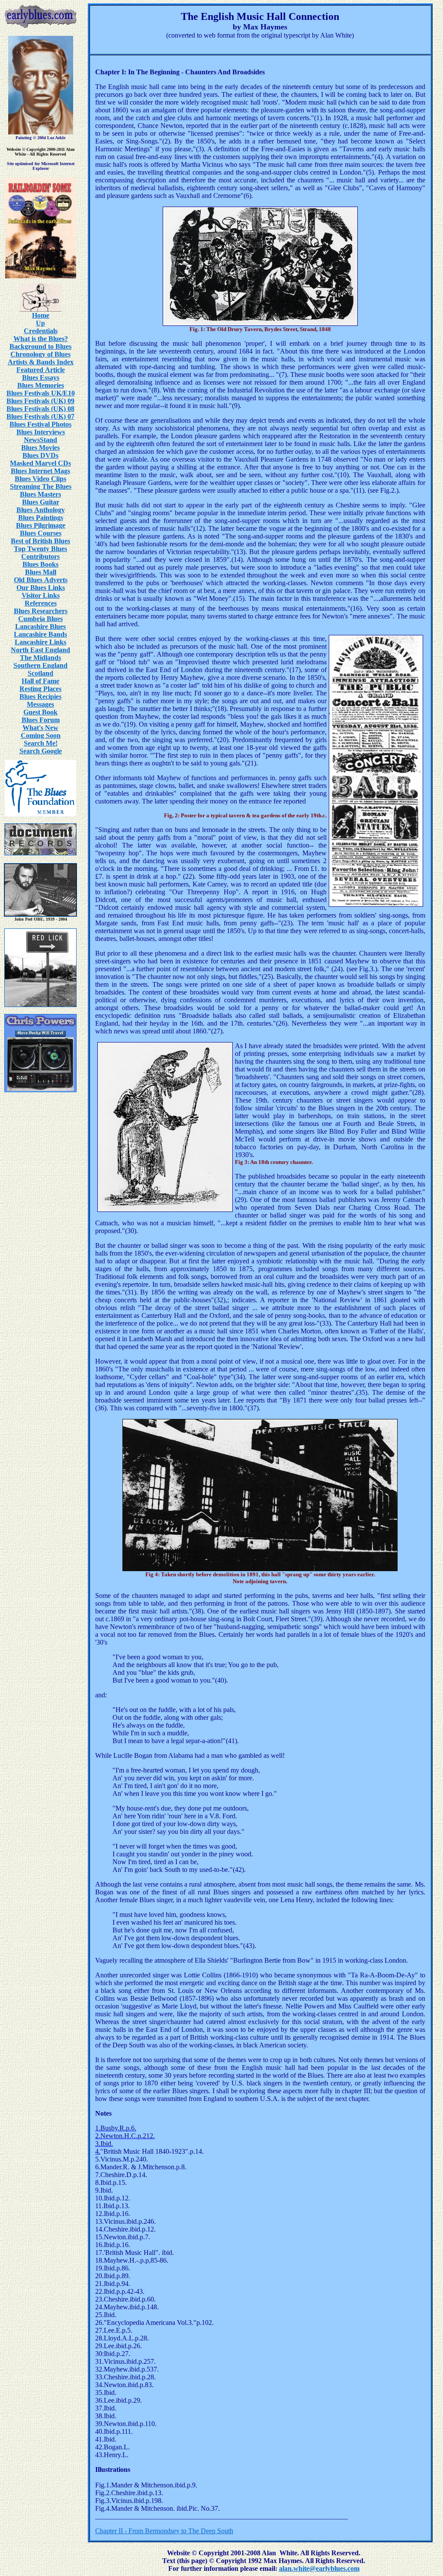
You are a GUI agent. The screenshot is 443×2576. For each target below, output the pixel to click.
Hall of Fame (40, 681)
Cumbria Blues (40, 619)
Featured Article (41, 370)
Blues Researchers (41, 611)
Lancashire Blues (40, 626)
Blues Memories (41, 385)
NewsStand (40, 440)
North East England (40, 650)
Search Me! (41, 743)
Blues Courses (41, 533)
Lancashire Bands (40, 634)
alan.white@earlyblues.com (319, 2568)
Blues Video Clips (40, 479)
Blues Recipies (40, 697)
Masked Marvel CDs (40, 463)
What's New (40, 728)
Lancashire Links (40, 642)
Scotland (40, 673)
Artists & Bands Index (41, 362)
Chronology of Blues (40, 354)
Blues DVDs (40, 455)
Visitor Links (41, 595)
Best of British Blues (40, 541)
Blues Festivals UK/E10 (41, 393)
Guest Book (40, 712)
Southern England (40, 665)
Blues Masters (40, 494)
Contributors (40, 556)
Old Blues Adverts (41, 580)
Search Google (41, 751)
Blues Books (40, 564)
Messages (40, 704)
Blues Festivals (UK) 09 (40, 401)
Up (40, 323)
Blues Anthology (41, 510)
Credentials (41, 331)
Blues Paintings (41, 518)
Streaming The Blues (41, 486)
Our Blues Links (41, 588)
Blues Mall (41, 572)
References (41, 603)
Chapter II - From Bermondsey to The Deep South (164, 2531)
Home (41, 315)
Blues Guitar (41, 502)
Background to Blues (40, 346)
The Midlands (40, 658)
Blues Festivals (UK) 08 (40, 409)
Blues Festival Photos (40, 424)
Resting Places (40, 689)
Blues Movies (40, 448)
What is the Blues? (41, 339)
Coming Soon (41, 735)
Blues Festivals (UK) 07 (40, 416)
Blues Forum (41, 720)
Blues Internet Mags (40, 471)
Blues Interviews (41, 432)
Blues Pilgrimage (41, 525)
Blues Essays (41, 378)
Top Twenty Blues (40, 549)
